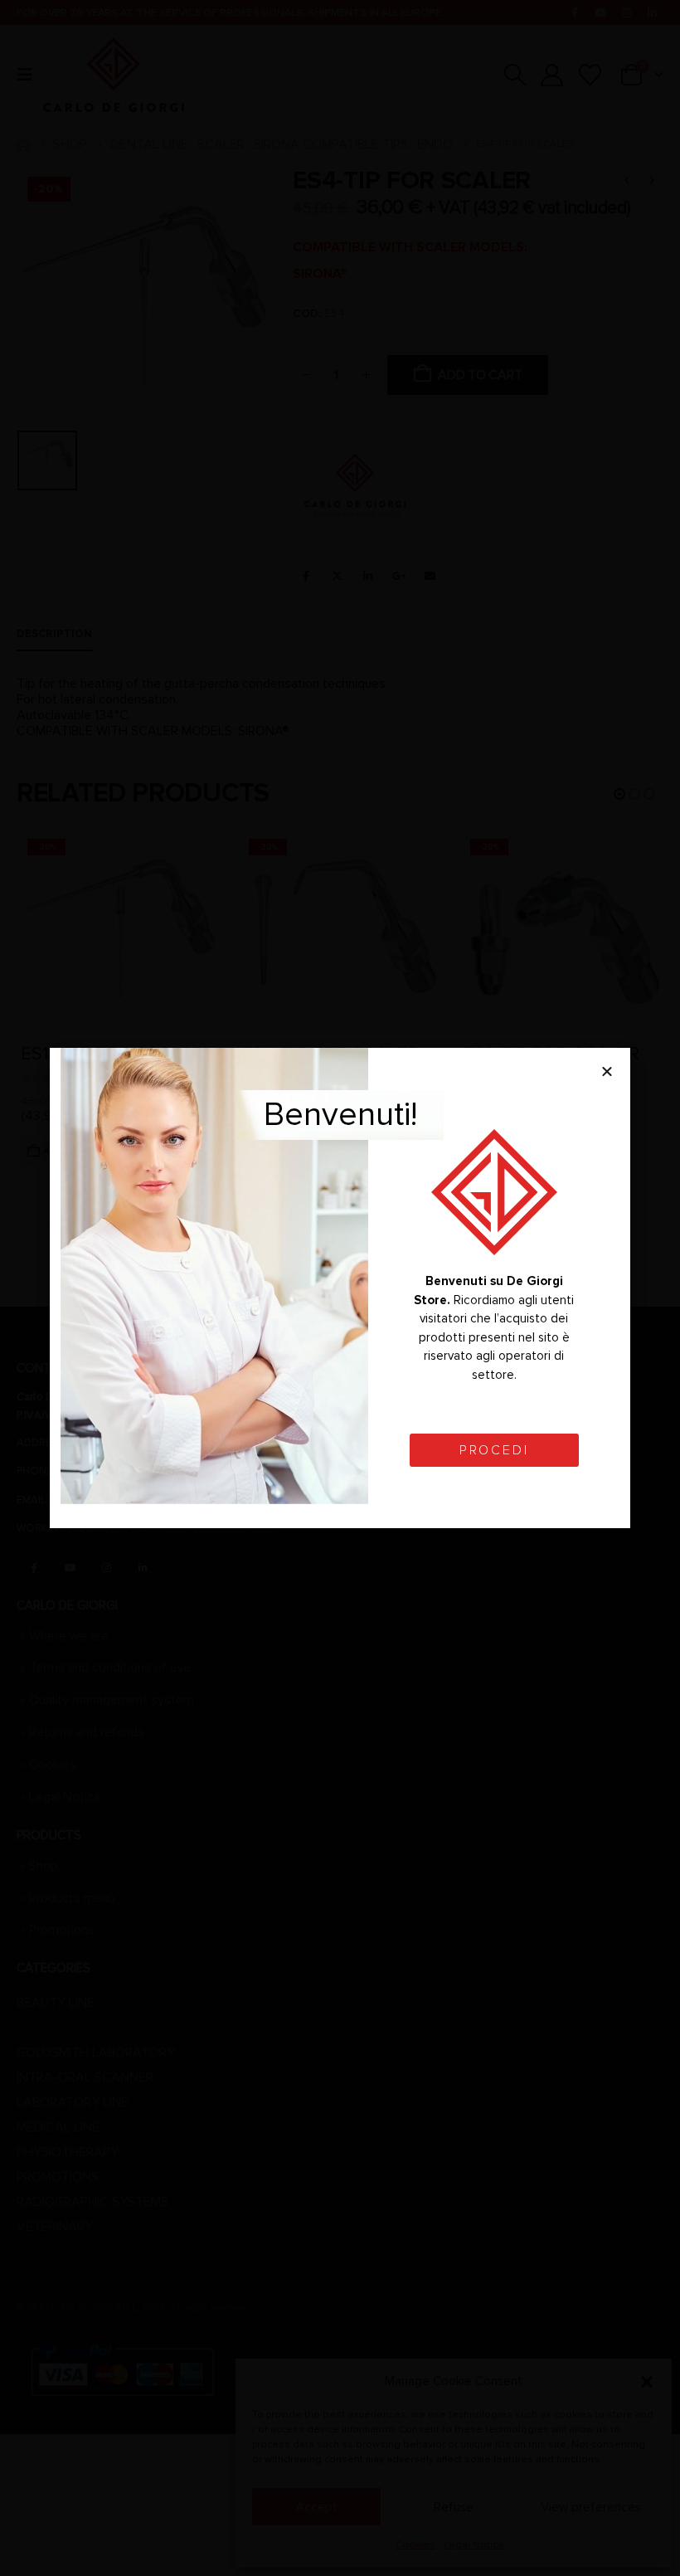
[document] (340, 1288)
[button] (607, 1071)
